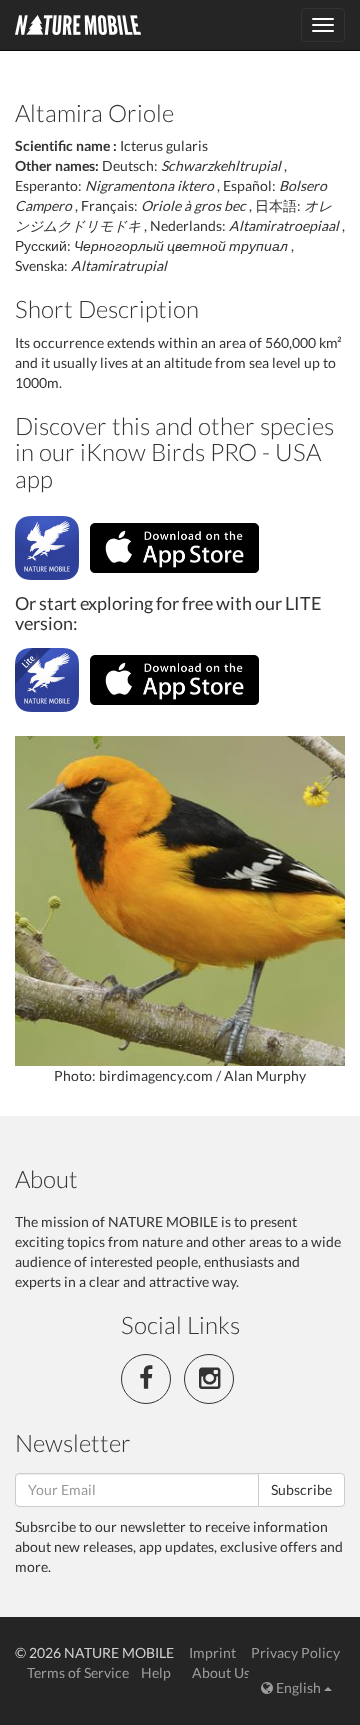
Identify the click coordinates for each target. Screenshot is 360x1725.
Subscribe (301, 1489)
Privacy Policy (295, 1652)
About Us (221, 1672)
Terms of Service (78, 1672)
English (298, 1687)
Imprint (212, 1652)
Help (156, 1672)
